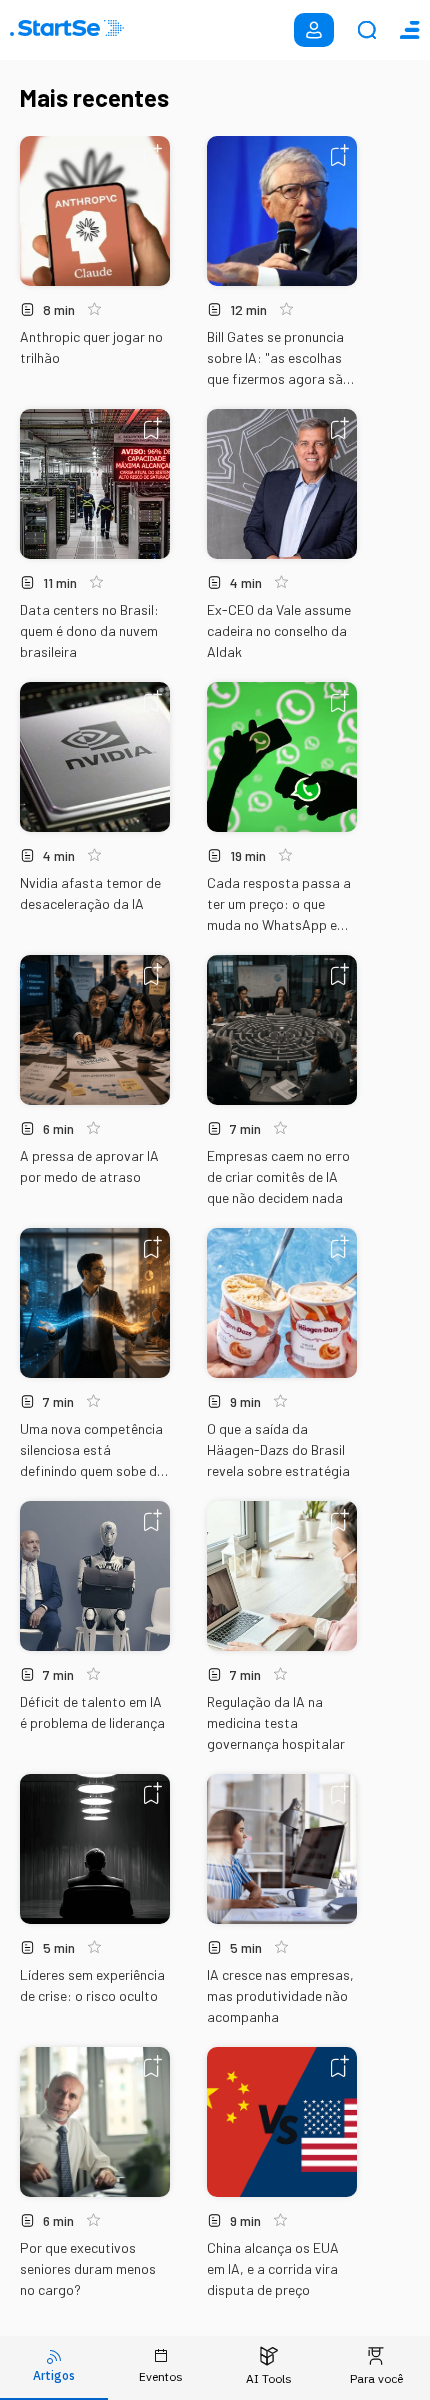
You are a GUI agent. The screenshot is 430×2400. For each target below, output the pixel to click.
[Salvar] (153, 155)
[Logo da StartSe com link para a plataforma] (67, 30)
